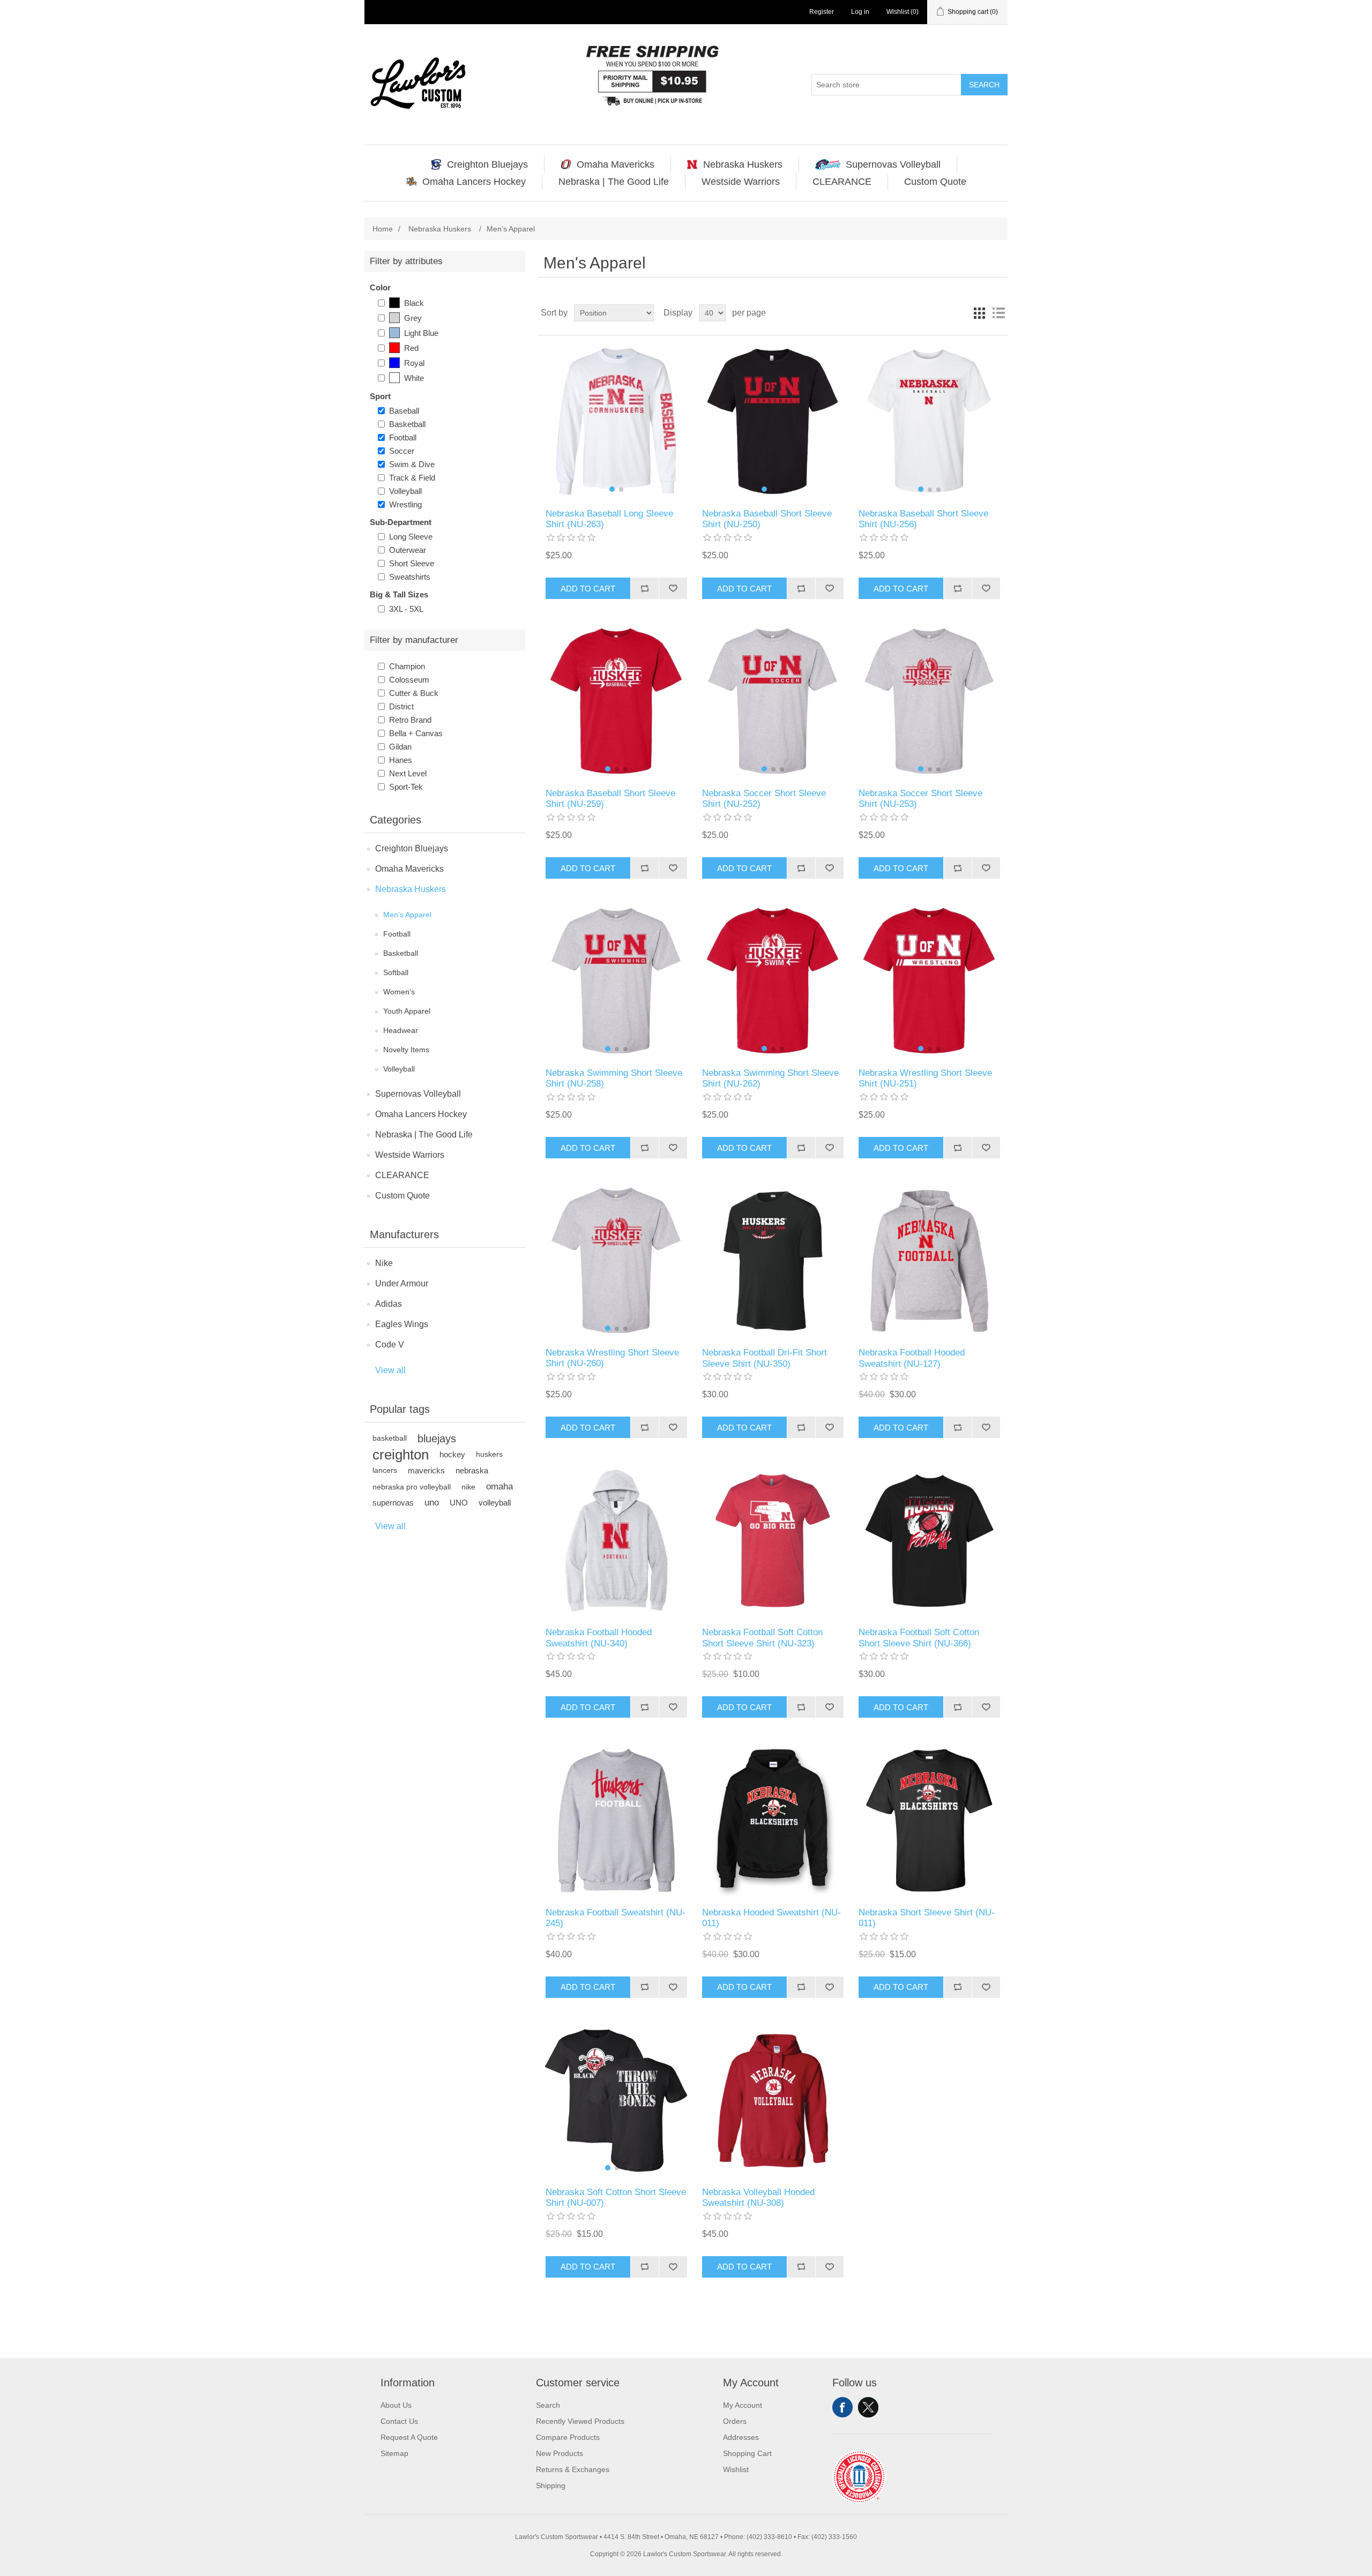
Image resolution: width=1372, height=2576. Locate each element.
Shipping (551, 2485)
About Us (396, 2405)
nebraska (472, 1470)
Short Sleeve (412, 563)
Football (403, 437)
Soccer (402, 451)
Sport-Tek (406, 787)
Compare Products (568, 2437)
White (414, 378)
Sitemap (394, 2453)
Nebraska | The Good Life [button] (614, 182)
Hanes (401, 760)
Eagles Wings (402, 1324)
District (401, 706)
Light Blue (421, 333)
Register (822, 12)
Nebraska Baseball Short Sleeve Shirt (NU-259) (610, 799)
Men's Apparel (407, 915)
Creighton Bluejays (412, 848)
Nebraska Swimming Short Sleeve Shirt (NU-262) (770, 1078)
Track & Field (412, 478)
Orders (735, 2421)
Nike (384, 1263)
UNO (459, 1503)
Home (383, 229)
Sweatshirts (410, 577)
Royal (414, 363)
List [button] (998, 313)
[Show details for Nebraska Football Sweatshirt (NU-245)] (616, 1820)
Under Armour (402, 1283)
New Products (560, 2453)
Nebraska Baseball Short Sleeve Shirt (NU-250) (767, 519)
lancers (385, 1470)
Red (411, 348)
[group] (616, 422)
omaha (499, 1487)
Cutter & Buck (414, 693)
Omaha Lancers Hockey (421, 1114)
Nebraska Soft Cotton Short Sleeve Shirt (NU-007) (616, 2197)
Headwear (401, 1030)
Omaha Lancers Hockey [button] (474, 182)
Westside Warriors (410, 1155)
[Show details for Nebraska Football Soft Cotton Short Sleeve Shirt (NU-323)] (773, 1541)
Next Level (408, 773)
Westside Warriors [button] (741, 182)
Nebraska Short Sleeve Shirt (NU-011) (927, 1918)
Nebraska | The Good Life (424, 1135)
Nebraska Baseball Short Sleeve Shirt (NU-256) (923, 519)
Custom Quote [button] (935, 182)
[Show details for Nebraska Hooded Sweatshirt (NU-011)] (773, 1820)
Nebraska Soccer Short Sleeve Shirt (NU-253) (920, 799)
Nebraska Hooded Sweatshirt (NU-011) (771, 1918)
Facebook (842, 2407)
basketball (390, 1438)
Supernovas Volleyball (418, 1094)
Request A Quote (409, 2437)
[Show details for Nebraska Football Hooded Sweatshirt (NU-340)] (616, 1541)
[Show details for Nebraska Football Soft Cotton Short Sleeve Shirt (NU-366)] (929, 1541)
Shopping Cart (747, 2453)
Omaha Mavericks (409, 869)
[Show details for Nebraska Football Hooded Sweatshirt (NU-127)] (929, 1261)
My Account (743, 2405)
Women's (399, 992)
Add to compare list (644, 588)
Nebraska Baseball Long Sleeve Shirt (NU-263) (609, 519)
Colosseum (409, 680)
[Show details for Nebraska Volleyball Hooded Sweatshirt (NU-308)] (773, 2101)
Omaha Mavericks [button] (616, 164)
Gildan (400, 747)
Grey (413, 318)
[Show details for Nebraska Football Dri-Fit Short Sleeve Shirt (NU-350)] (773, 1261)
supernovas (393, 1503)
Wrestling (405, 504)
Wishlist (736, 2469)
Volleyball (405, 491)
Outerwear (408, 550)
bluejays (437, 1439)
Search (984, 85)
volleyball (495, 1503)
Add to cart (588, 589)
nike (468, 1487)
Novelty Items (406, 1050)
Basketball (407, 424)
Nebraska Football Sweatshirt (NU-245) (616, 1918)
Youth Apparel (407, 1011)
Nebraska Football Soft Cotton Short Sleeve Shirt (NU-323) (762, 1638)
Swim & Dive (412, 464)
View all (390, 1370)
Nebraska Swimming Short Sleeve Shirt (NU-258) (614, 1078)
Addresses (741, 2437)
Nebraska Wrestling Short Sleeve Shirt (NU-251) (925, 1078)
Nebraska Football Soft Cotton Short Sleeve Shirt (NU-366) (919, 1638)
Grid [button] (979, 313)
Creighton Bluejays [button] (487, 164)
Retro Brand (410, 720)
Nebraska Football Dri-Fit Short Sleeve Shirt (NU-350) (765, 1358)
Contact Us (399, 2421)
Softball (396, 972)
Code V (390, 1345)
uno (432, 1503)
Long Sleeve (411, 537)
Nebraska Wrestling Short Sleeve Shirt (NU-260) (612, 1358)
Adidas (389, 1304)
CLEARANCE (402, 1175)
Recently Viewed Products (580, 2421)
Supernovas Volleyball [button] (893, 164)
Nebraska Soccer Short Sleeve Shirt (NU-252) (764, 799)
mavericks (426, 1470)
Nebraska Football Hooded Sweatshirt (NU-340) (599, 1638)
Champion (407, 666)
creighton (401, 1455)
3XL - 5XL (406, 609)
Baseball (404, 411)
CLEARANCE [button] (842, 182)
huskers (489, 1454)
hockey (452, 1454)
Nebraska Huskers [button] (743, 164)
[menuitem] (480, 164)
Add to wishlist (673, 588)
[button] (612, 489)
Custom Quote (402, 1196)
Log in (860, 12)
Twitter (868, 2407)
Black (414, 303)
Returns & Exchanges (573, 2469)
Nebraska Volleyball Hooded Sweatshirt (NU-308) (758, 2197)
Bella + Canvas (416, 733)
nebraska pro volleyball (412, 1487)
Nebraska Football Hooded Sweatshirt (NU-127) (912, 1358)
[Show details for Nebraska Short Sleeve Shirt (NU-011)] (929, 1820)
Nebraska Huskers (411, 889)
